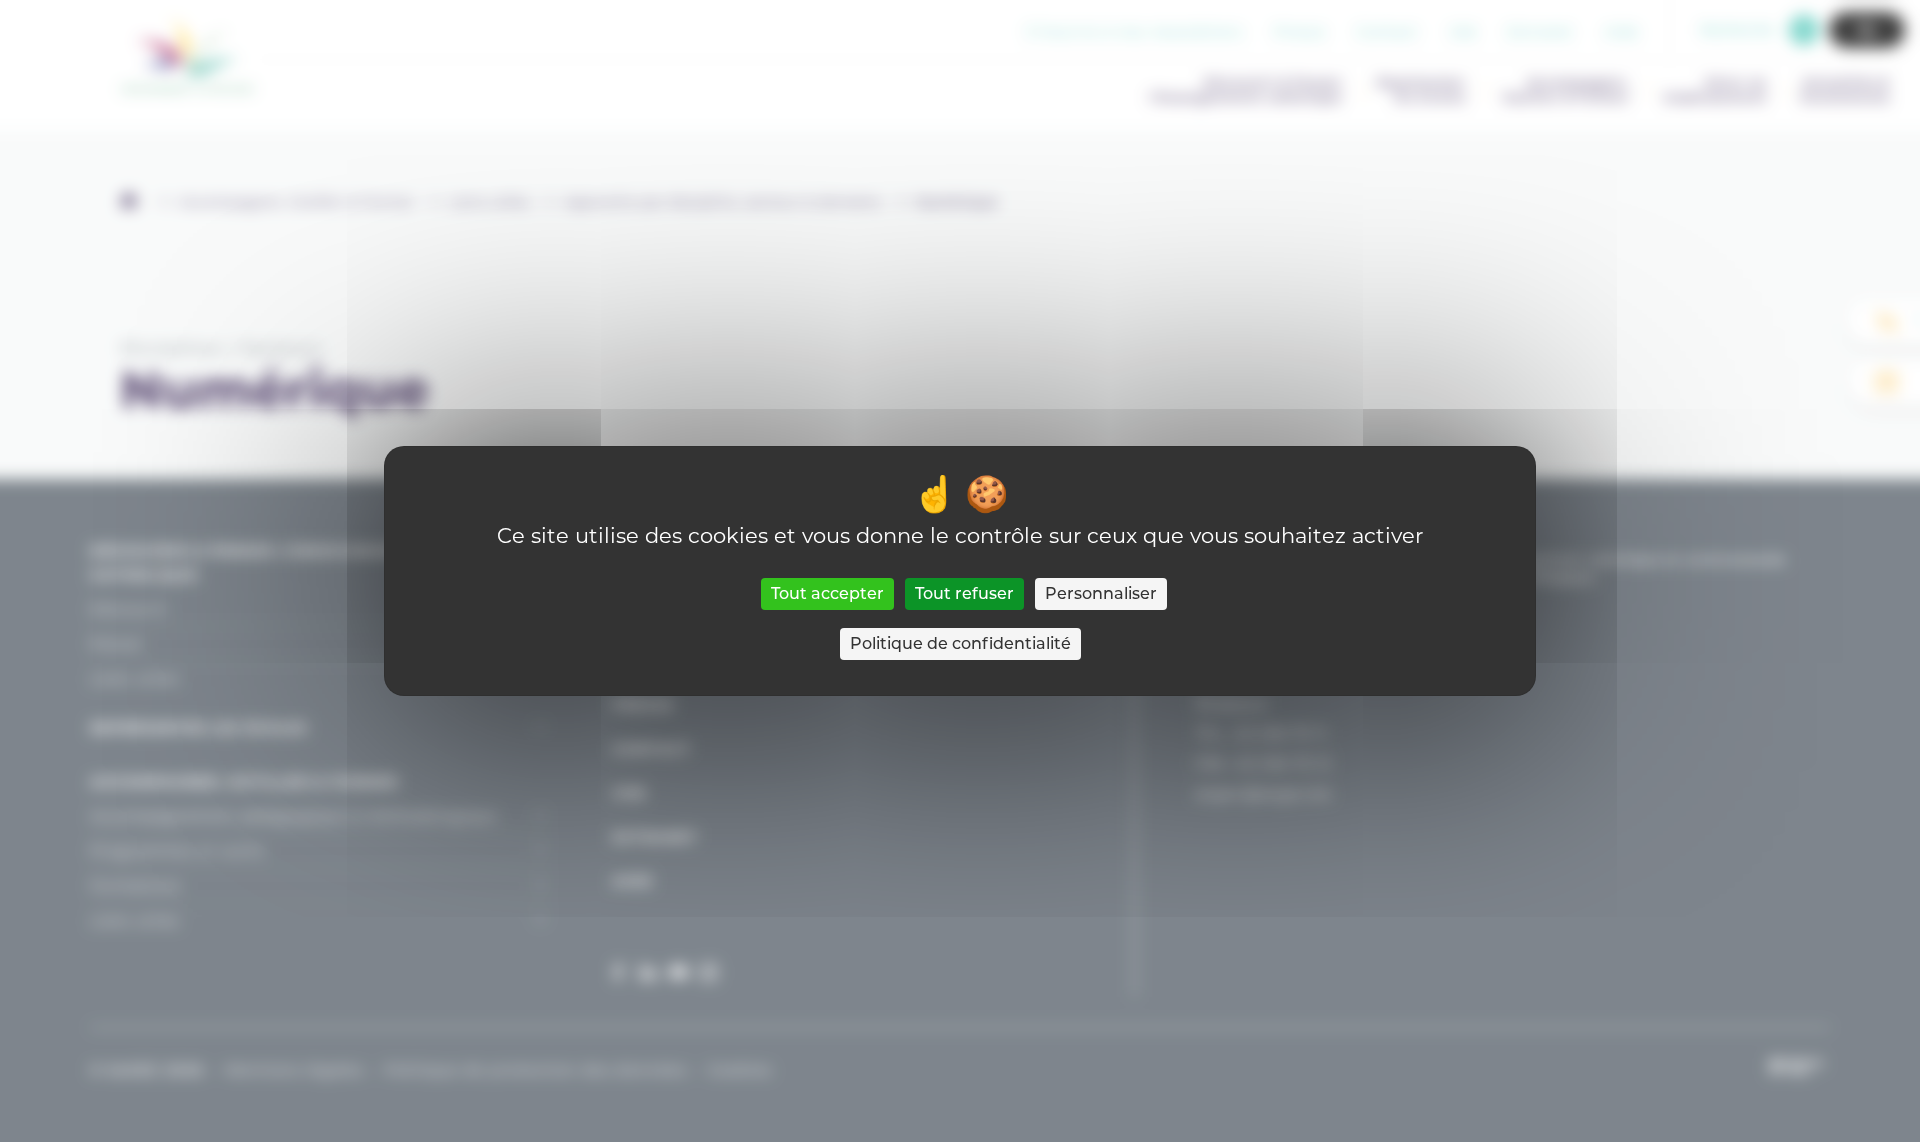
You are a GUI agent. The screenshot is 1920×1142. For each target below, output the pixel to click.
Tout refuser (964, 593)
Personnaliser (1101, 593)
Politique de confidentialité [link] (960, 643)
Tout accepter (827, 593)
